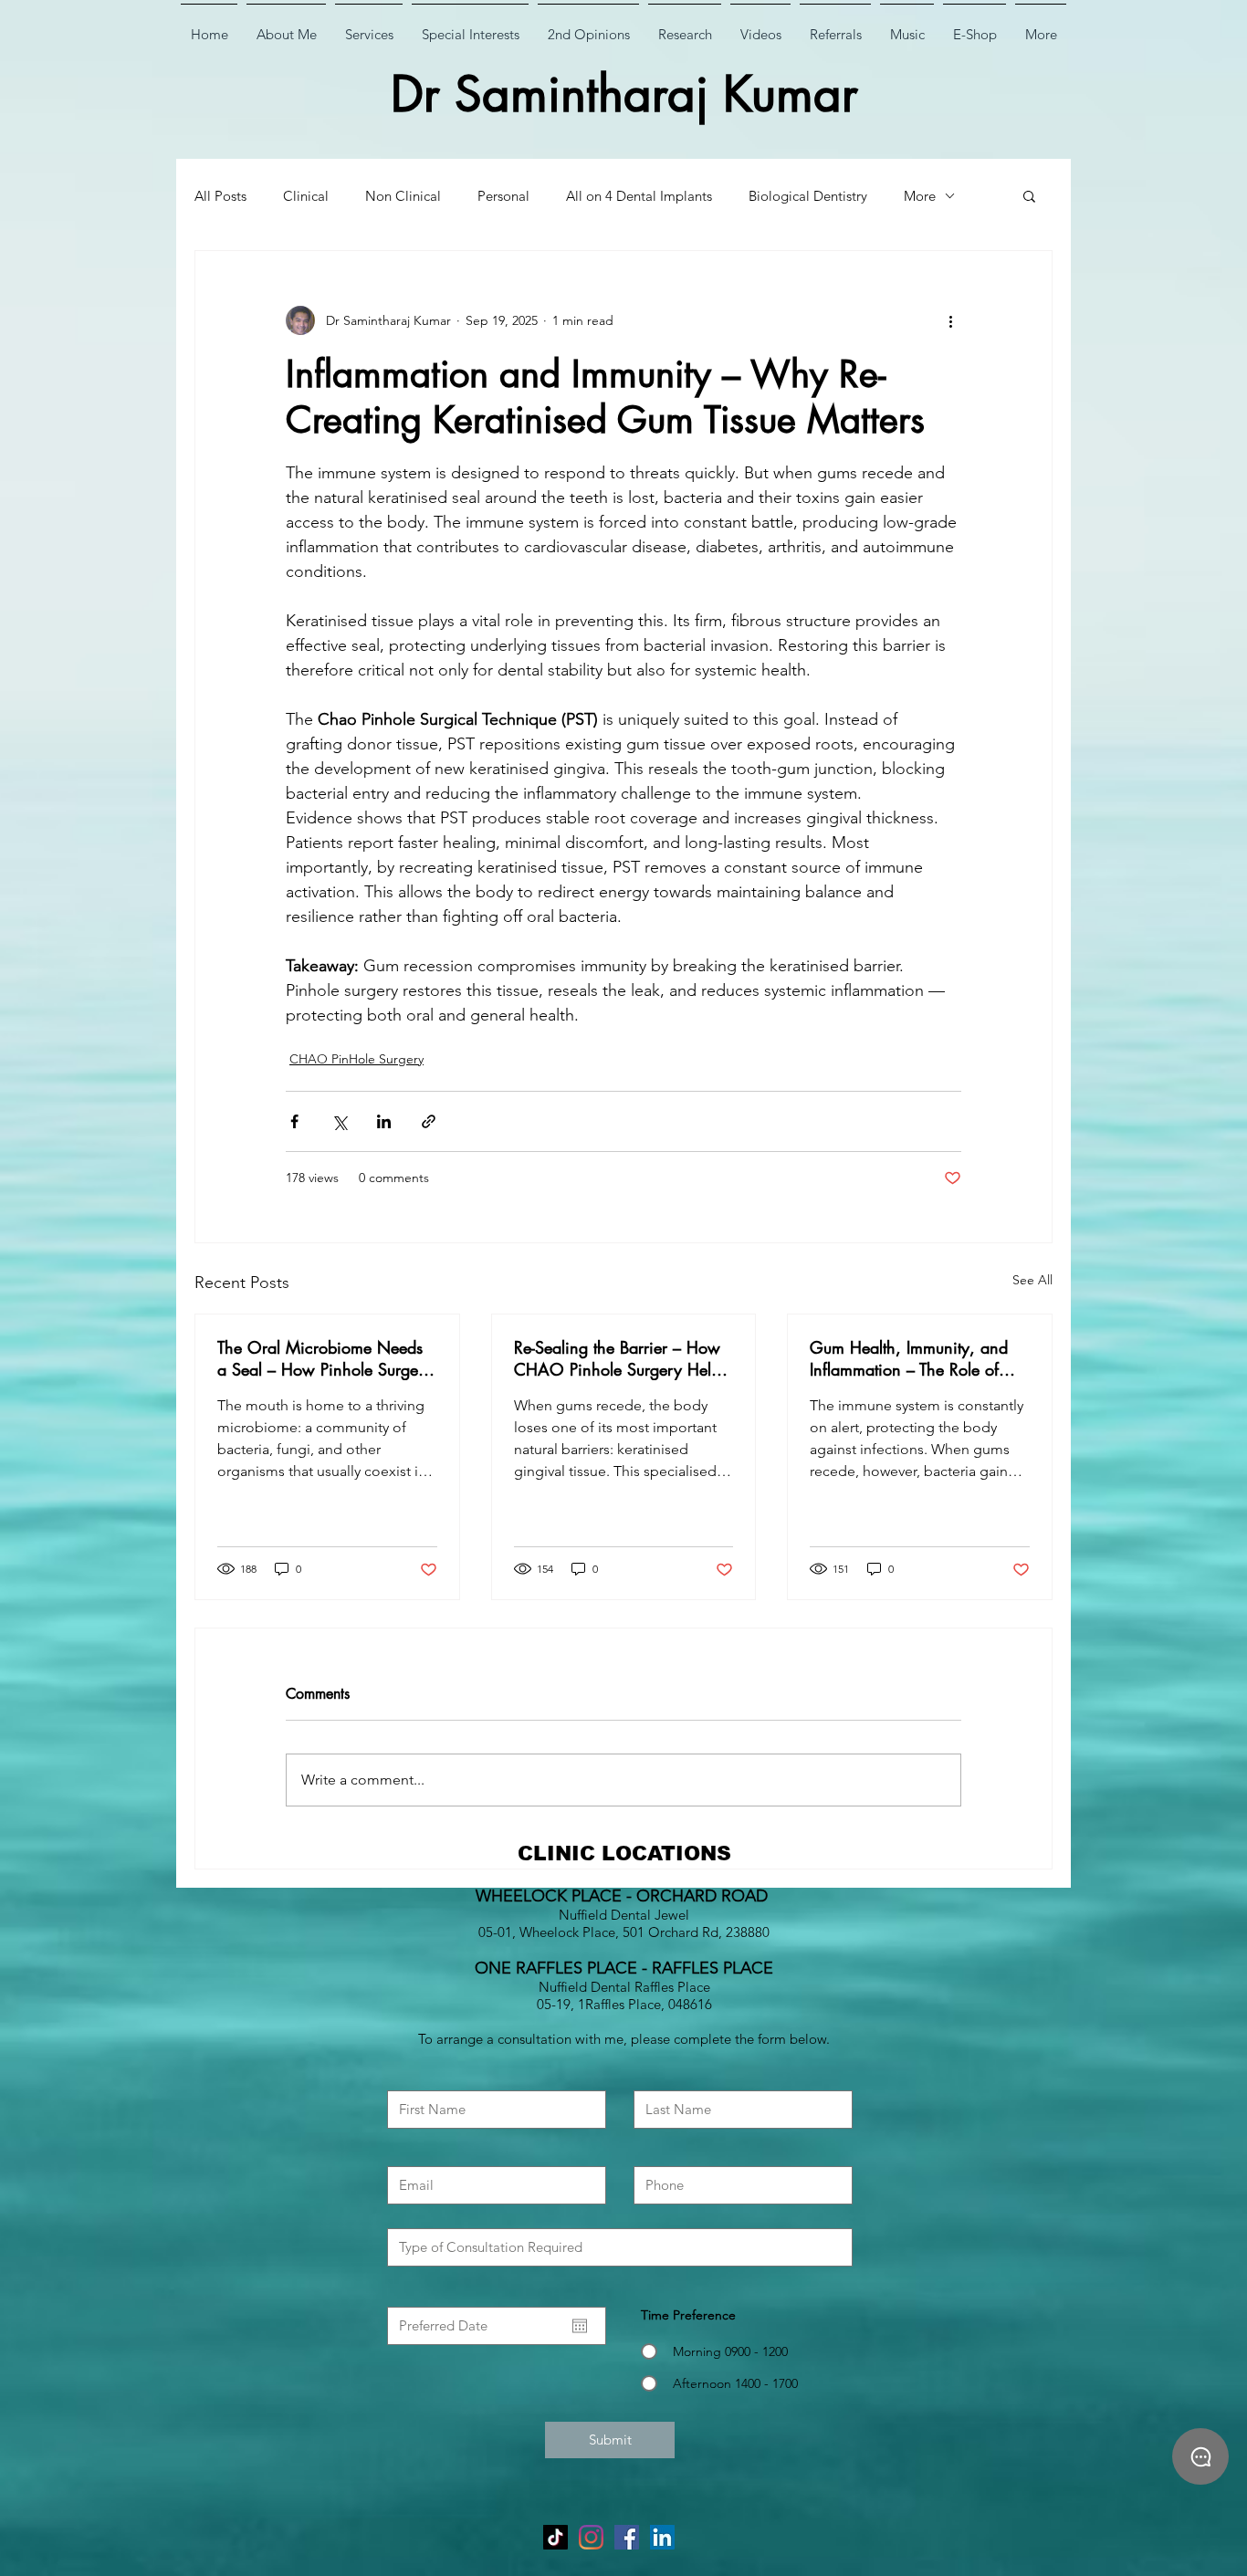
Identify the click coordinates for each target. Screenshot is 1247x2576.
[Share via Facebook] (294, 1121)
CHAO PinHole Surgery (356, 1059)
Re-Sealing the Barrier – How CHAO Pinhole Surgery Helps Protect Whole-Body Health (620, 1358)
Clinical (306, 196)
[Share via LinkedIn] (384, 1121)
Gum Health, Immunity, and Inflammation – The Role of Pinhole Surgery (909, 1358)
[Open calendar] (580, 2326)
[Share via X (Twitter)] (339, 1121)
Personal (503, 196)
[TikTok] (555, 2537)
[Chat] (1200, 2456)
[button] (1029, 195)
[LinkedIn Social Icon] (662, 2537)
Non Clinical (403, 196)
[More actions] (950, 320)
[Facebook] (627, 2537)
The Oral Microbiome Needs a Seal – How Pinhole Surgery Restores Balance (325, 1358)
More (920, 196)
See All (1032, 1280)
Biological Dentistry (808, 196)
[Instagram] (591, 2537)
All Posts (220, 196)
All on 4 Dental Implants (639, 196)
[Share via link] (429, 1121)
